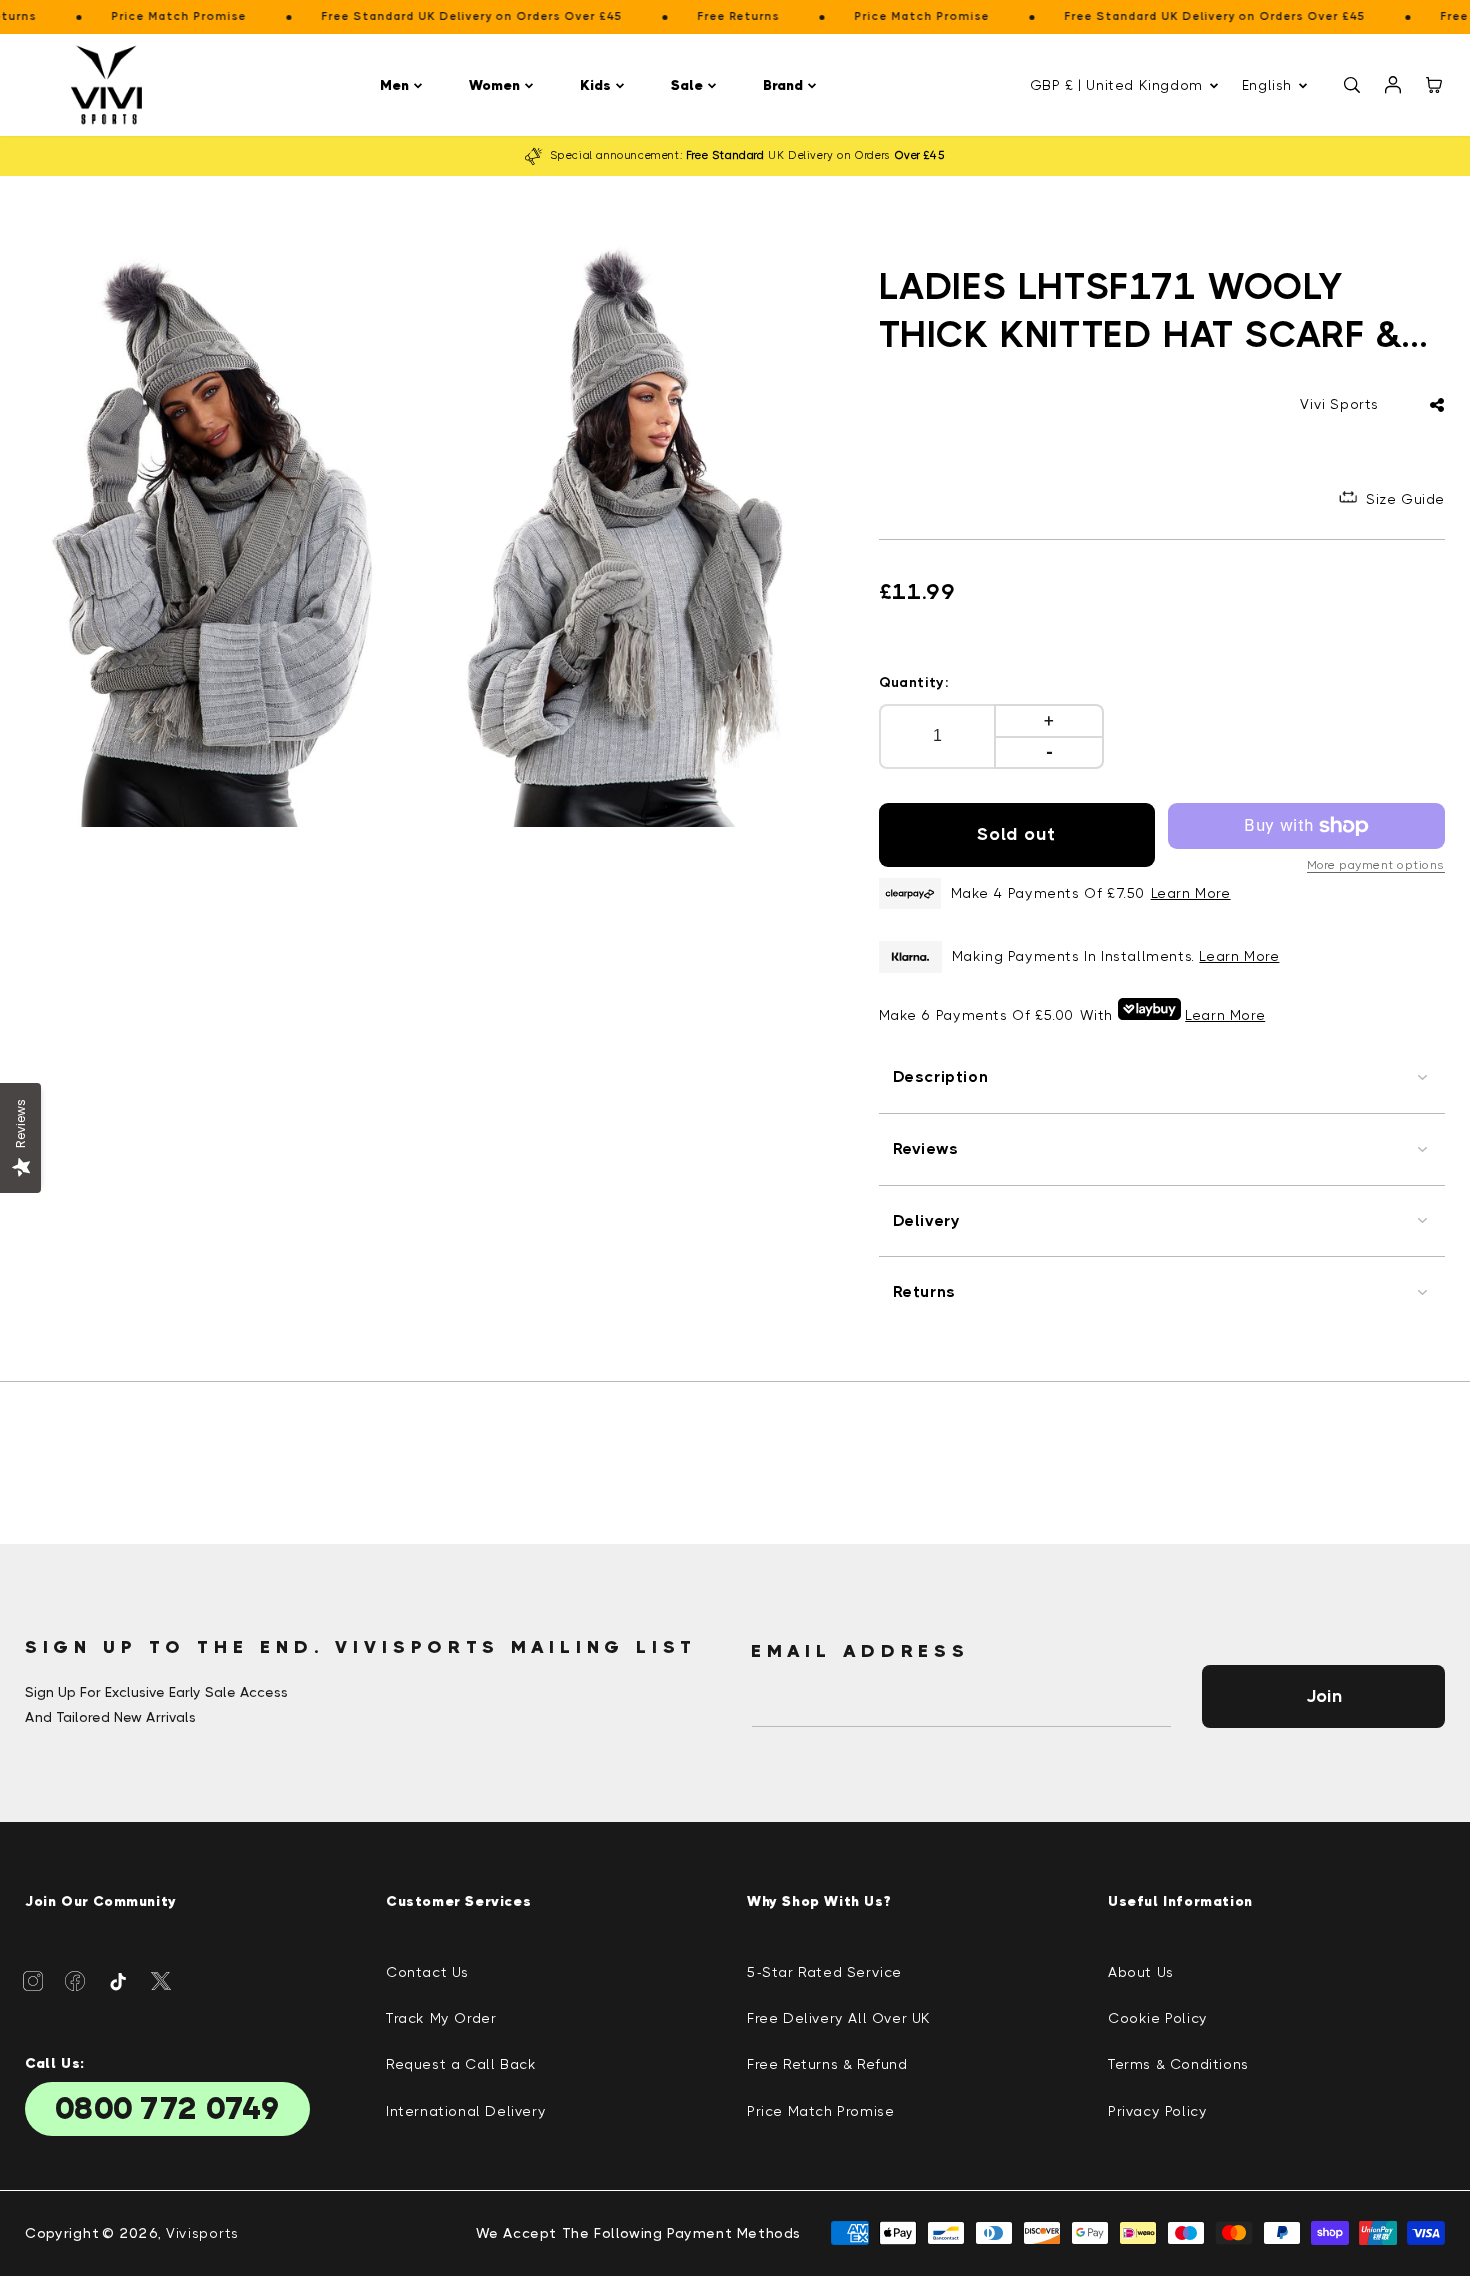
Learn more (1239, 956)
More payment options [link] (1376, 865)
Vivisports (202, 2233)
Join (1324, 1696)
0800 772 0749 (167, 2109)
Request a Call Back (461, 2064)
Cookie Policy (1158, 2018)
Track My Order (441, 2018)
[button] (404, 85)
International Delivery (466, 2111)
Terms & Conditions (1178, 2064)
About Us (1141, 1972)
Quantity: (914, 682)
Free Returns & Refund (827, 2064)
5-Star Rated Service (824, 1972)
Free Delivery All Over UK (839, 2018)
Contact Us (427, 1972)
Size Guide (1405, 499)
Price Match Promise (820, 2111)
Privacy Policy (1157, 2111)
